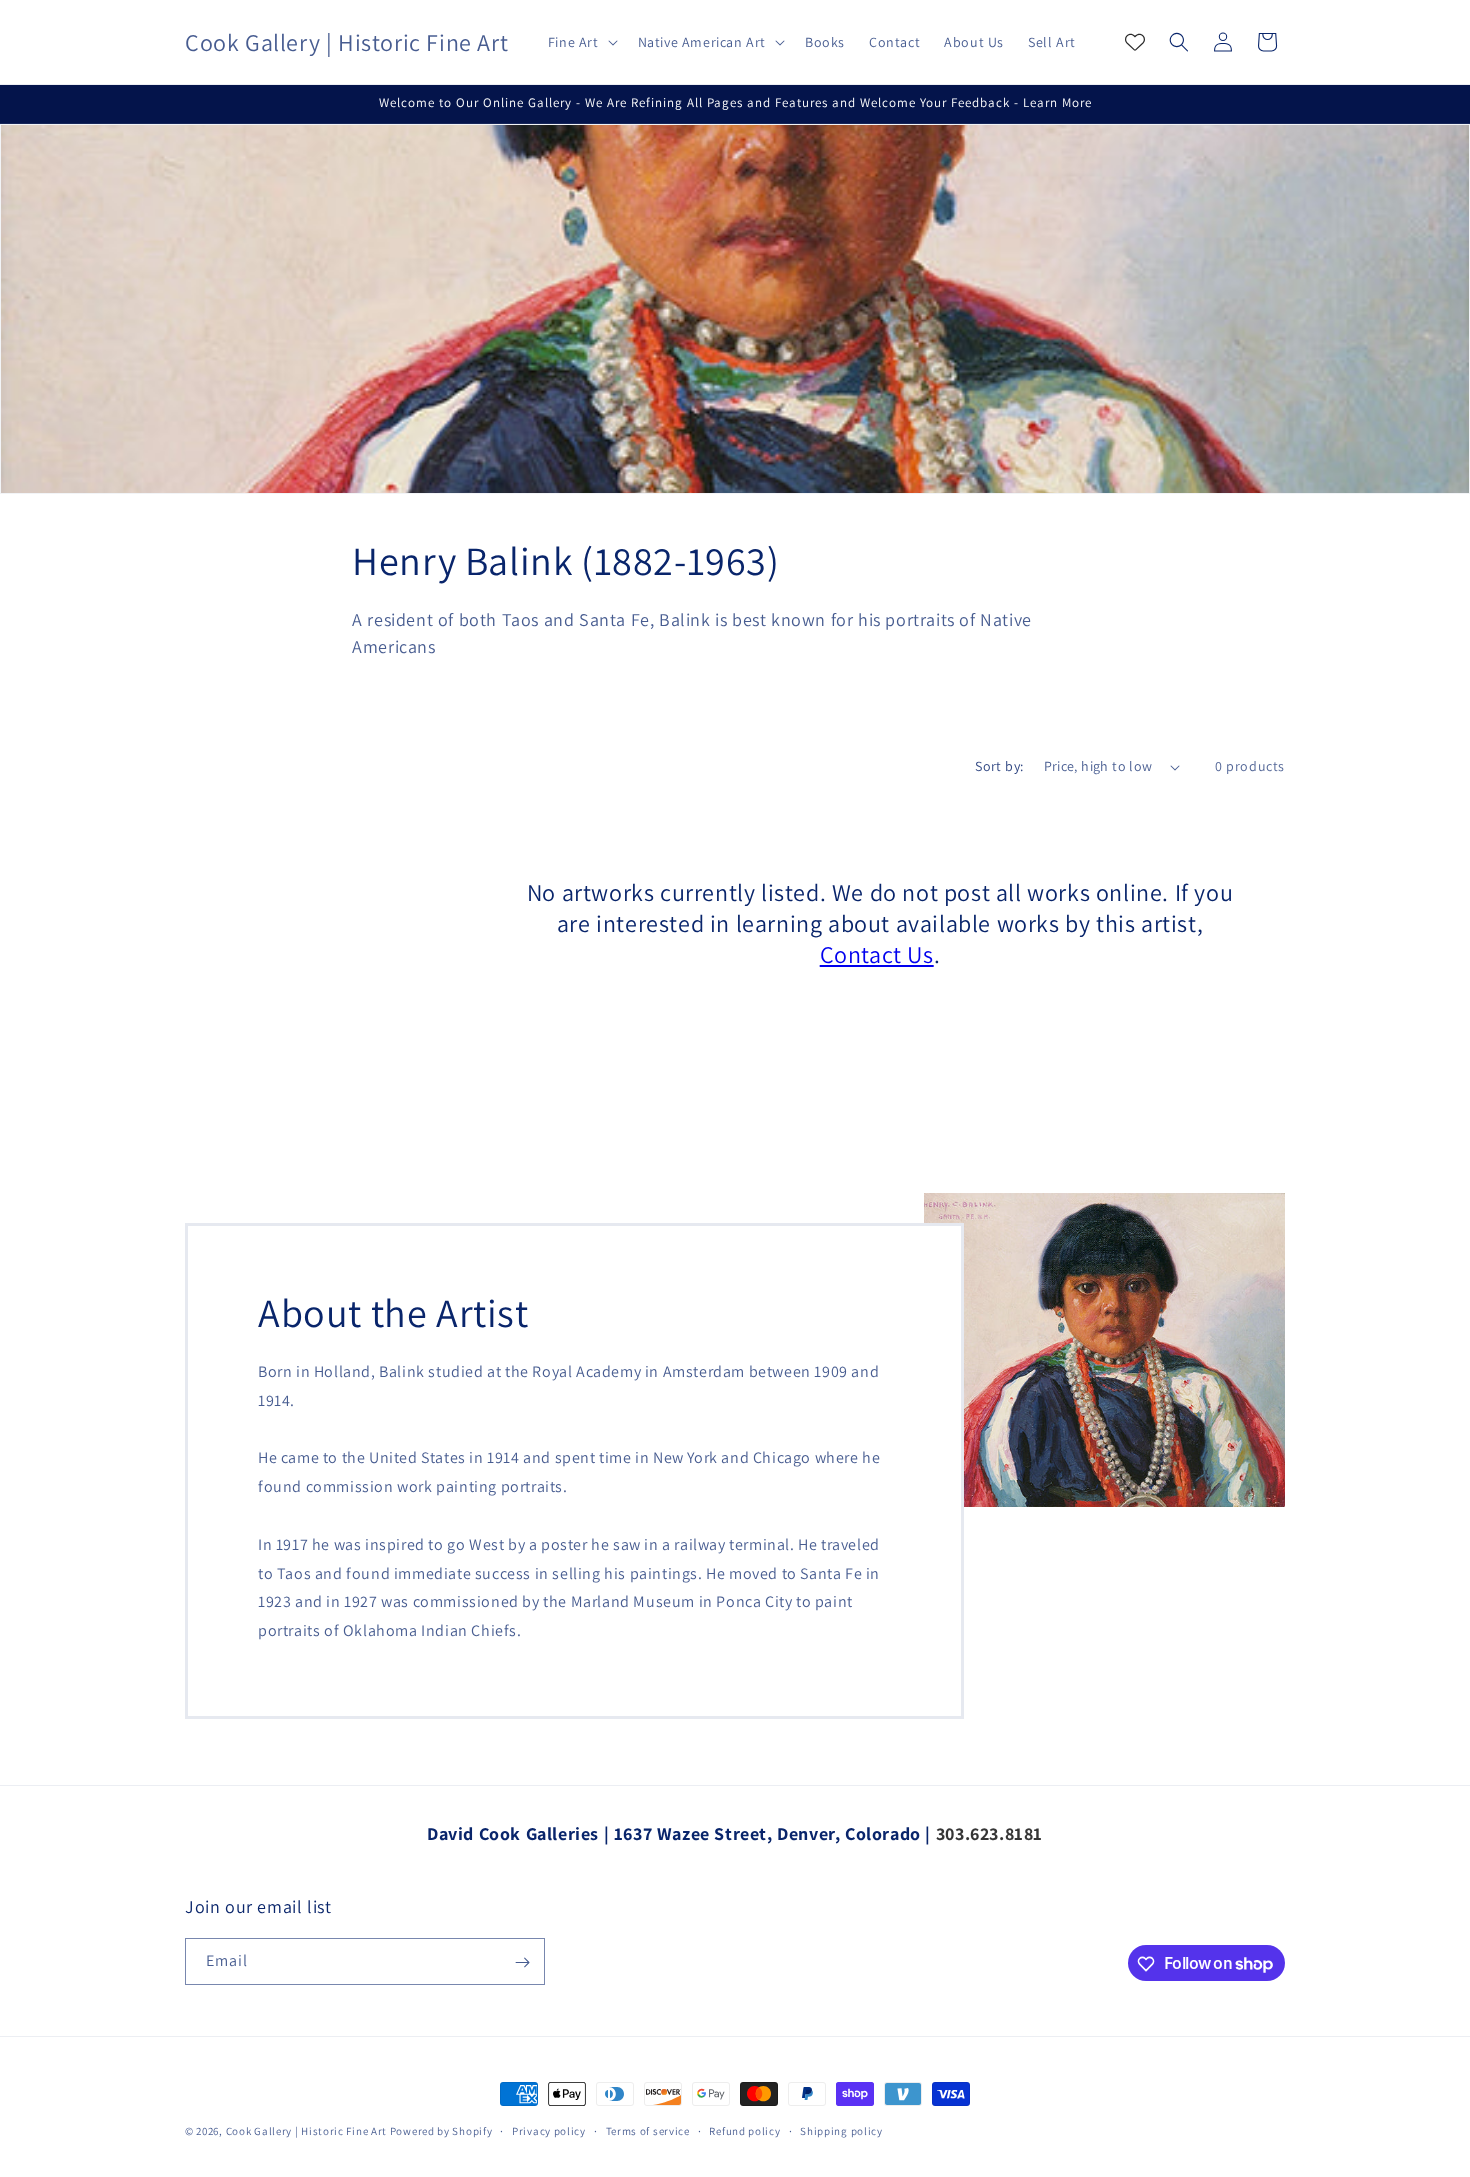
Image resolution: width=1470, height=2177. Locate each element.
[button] (581, 42)
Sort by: (999, 766)
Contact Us (877, 955)
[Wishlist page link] (1135, 42)
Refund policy (744, 2130)
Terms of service (648, 2130)
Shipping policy (841, 2130)
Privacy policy (549, 2130)
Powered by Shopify (441, 2131)
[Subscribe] (522, 1962)
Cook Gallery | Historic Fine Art (306, 2131)
